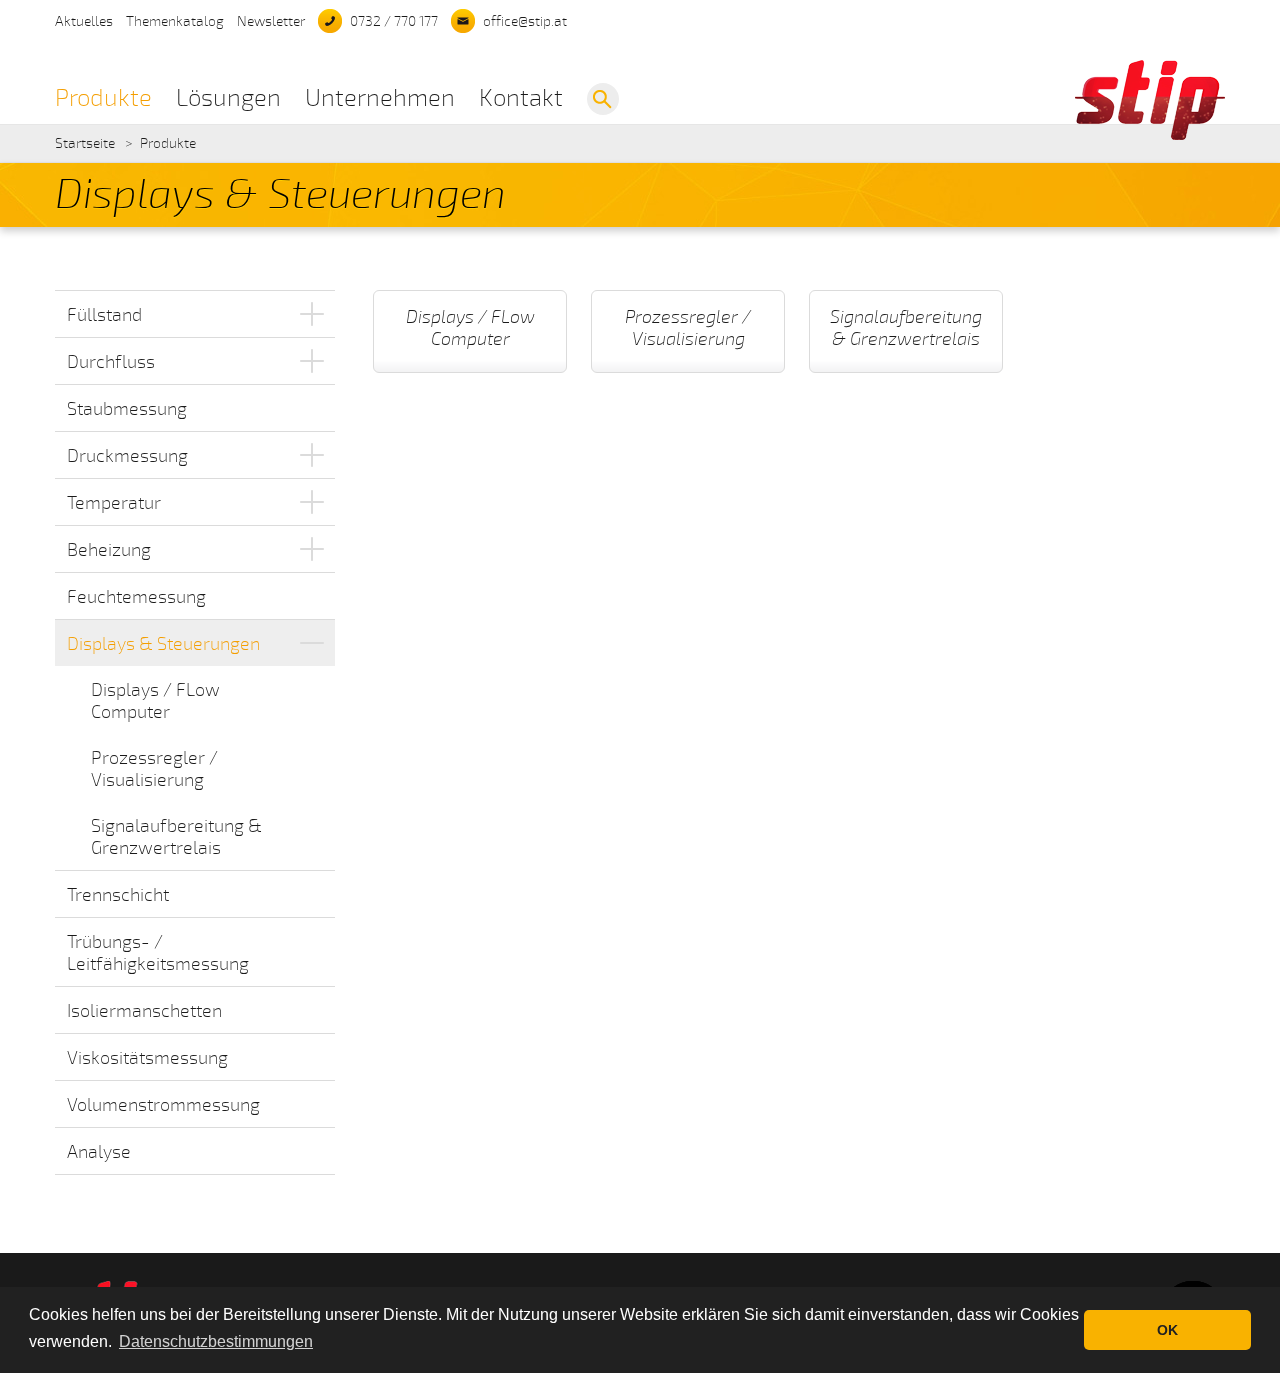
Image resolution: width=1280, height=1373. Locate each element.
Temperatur (114, 503)
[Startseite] (1150, 135)
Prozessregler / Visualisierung (154, 769)
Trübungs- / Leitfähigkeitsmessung (158, 953)
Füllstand (104, 315)
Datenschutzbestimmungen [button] (216, 1341)
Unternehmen (380, 98)
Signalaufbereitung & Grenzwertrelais (176, 837)
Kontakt (521, 98)
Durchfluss (111, 362)
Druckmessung (127, 456)
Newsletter (271, 21)
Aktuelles (84, 21)
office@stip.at (525, 21)
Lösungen (228, 98)
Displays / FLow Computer (155, 701)
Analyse (99, 1152)
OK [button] (1167, 1330)
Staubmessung (127, 409)
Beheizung (109, 550)
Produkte (103, 98)
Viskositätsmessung (147, 1058)
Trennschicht (118, 895)
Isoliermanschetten (144, 1011)
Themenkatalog (175, 21)
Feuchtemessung (136, 597)
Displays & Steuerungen (163, 644)
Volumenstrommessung (163, 1105)
